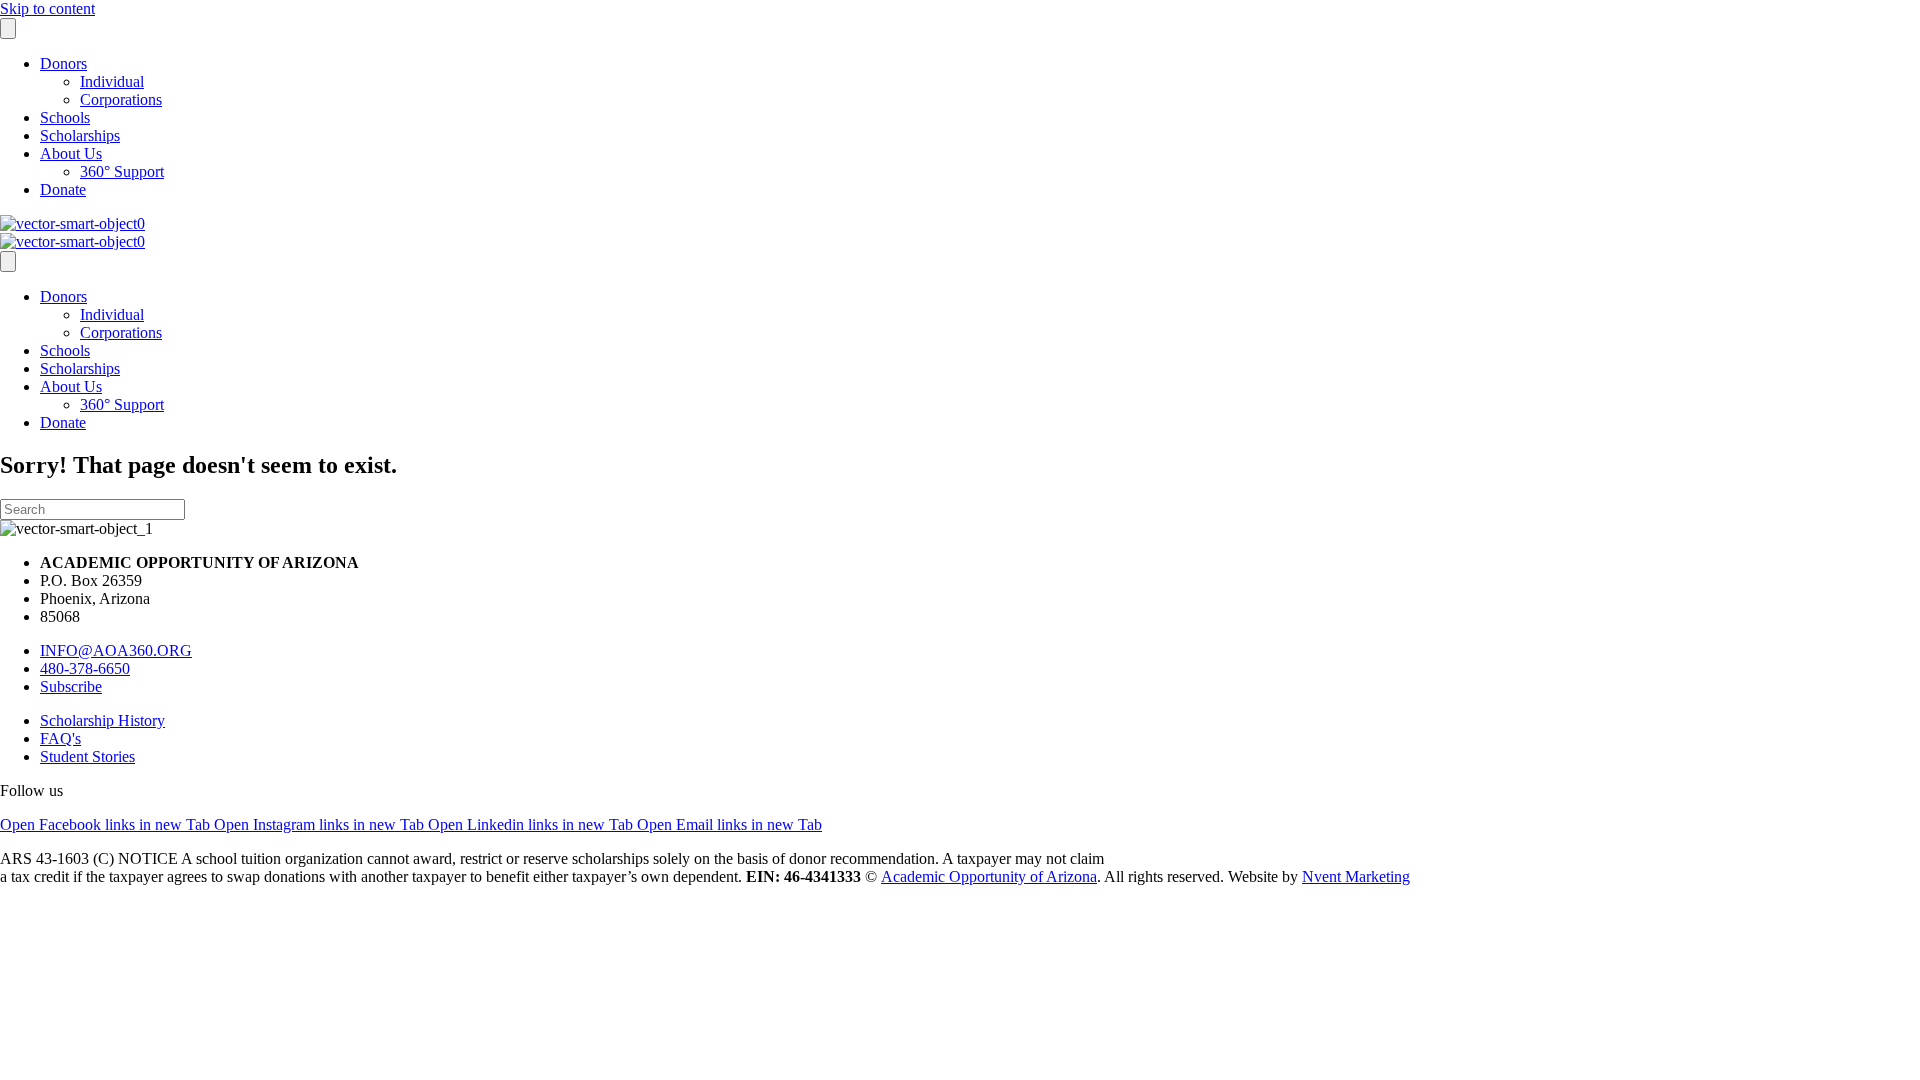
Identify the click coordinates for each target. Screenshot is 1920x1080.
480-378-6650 (85, 668)
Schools (65, 117)
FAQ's (60, 738)
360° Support (122, 171)
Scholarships (80, 135)
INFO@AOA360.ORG (116, 650)
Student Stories (87, 756)
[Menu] (8, 28)
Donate (63, 189)
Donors (63, 63)
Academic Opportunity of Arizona (989, 876)
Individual (112, 81)
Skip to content (47, 8)
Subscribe (71, 686)
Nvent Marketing (1356, 876)
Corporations (121, 99)
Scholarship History (102, 720)
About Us (71, 153)
